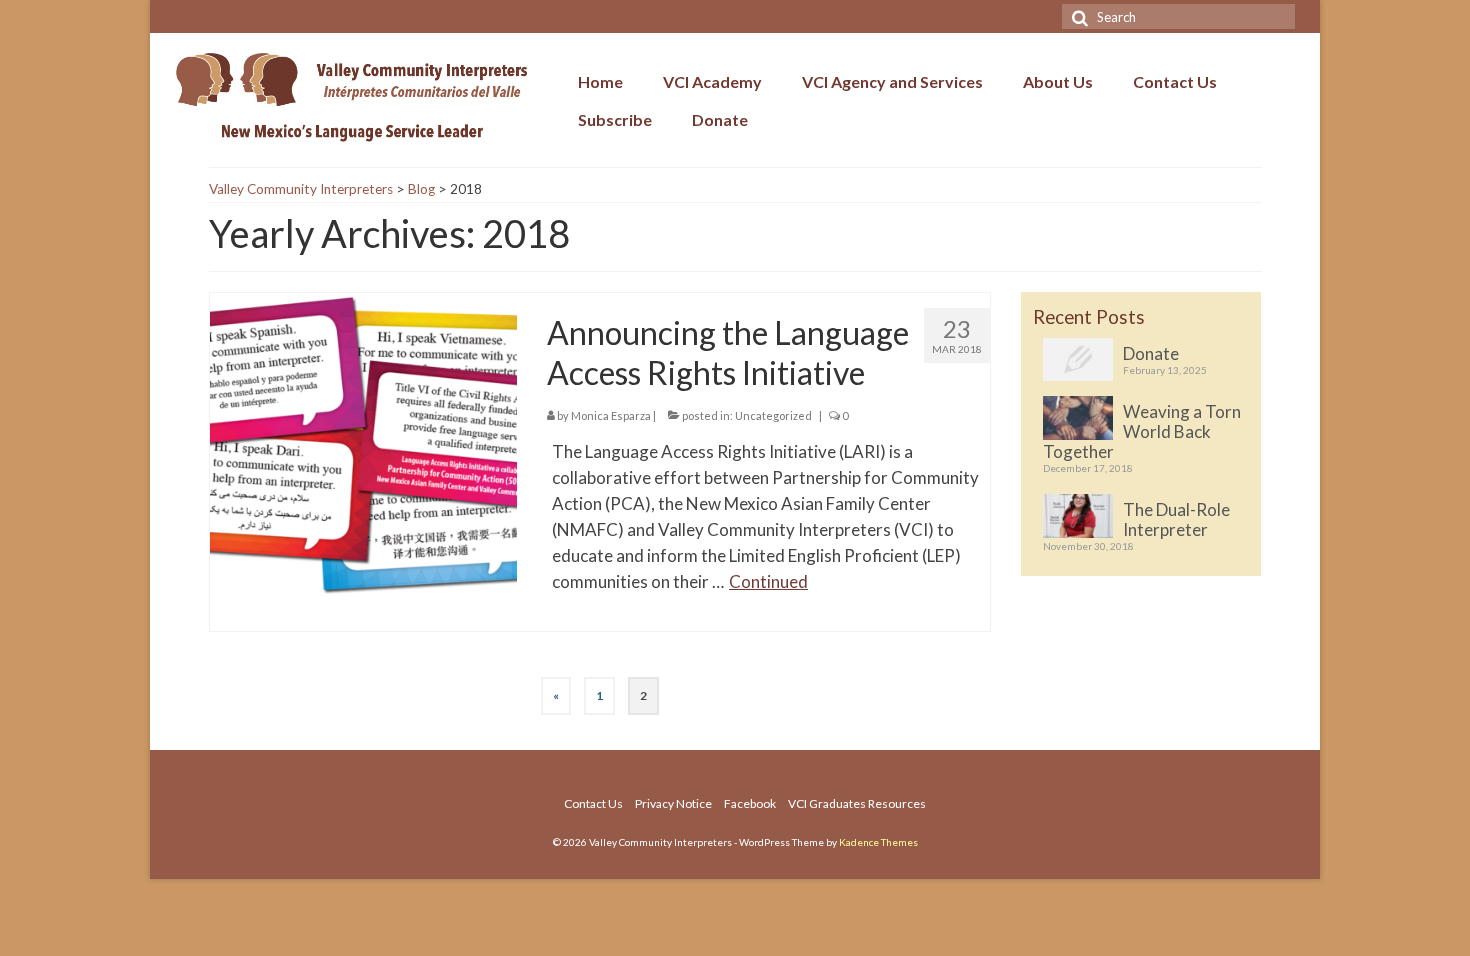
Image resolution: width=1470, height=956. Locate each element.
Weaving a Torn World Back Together (1142, 431)
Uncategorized (773, 415)
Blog (421, 189)
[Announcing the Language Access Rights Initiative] (364, 444)
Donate (1151, 353)
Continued (768, 581)
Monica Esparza (611, 415)
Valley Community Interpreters (301, 189)
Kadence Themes (878, 842)
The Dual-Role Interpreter (1176, 519)
